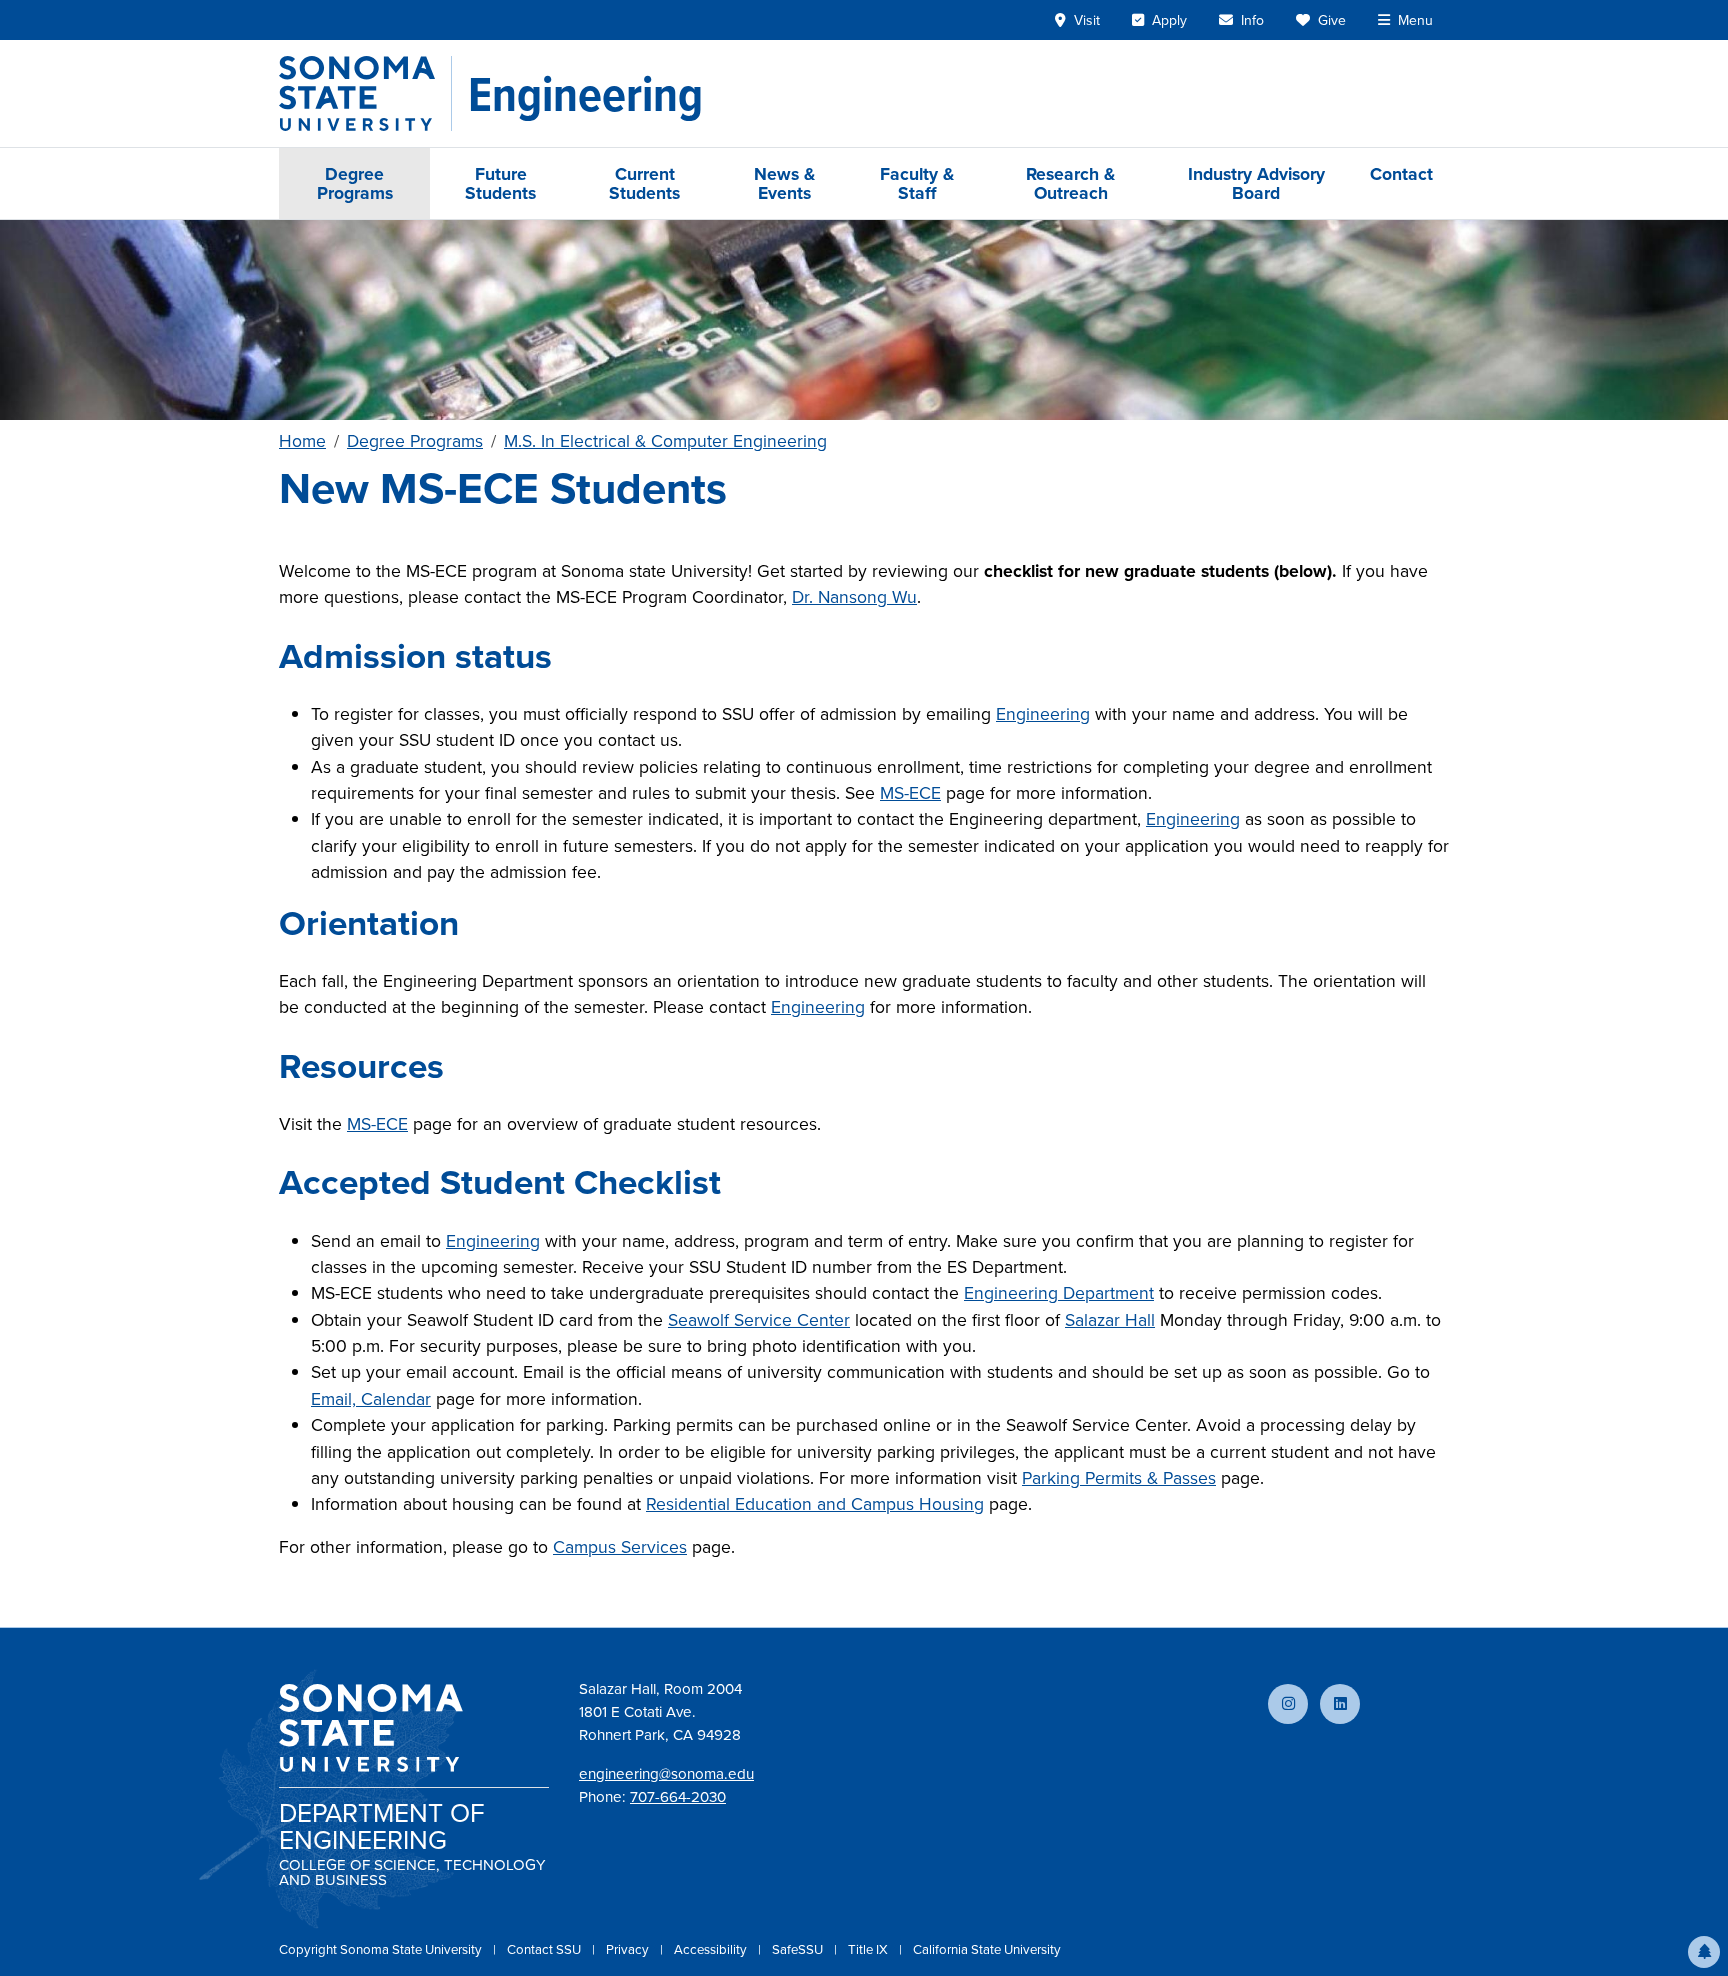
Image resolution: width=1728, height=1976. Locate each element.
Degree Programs (355, 183)
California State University (987, 1949)
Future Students (500, 183)
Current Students (644, 183)
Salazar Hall (1110, 1319)
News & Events (784, 183)
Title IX (869, 1949)
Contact (1401, 173)
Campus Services (620, 1546)
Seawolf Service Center (759, 1319)
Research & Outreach (1070, 183)
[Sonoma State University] (365, 93)
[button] (1704, 1952)
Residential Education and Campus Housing (815, 1503)
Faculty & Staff (917, 183)
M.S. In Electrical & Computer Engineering (665, 440)
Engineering (1043, 713)
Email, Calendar (371, 1398)
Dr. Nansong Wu (854, 596)
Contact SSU (545, 1949)
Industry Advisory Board (1256, 183)
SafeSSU (799, 1949)
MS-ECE (910, 792)
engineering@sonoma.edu (666, 1773)
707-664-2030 (678, 1796)
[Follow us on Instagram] (1288, 1704)
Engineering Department (1059, 1292)
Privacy (629, 1949)
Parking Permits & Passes (1119, 1477)
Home (302, 440)
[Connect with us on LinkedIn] (1340, 1704)
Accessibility (712, 1949)
